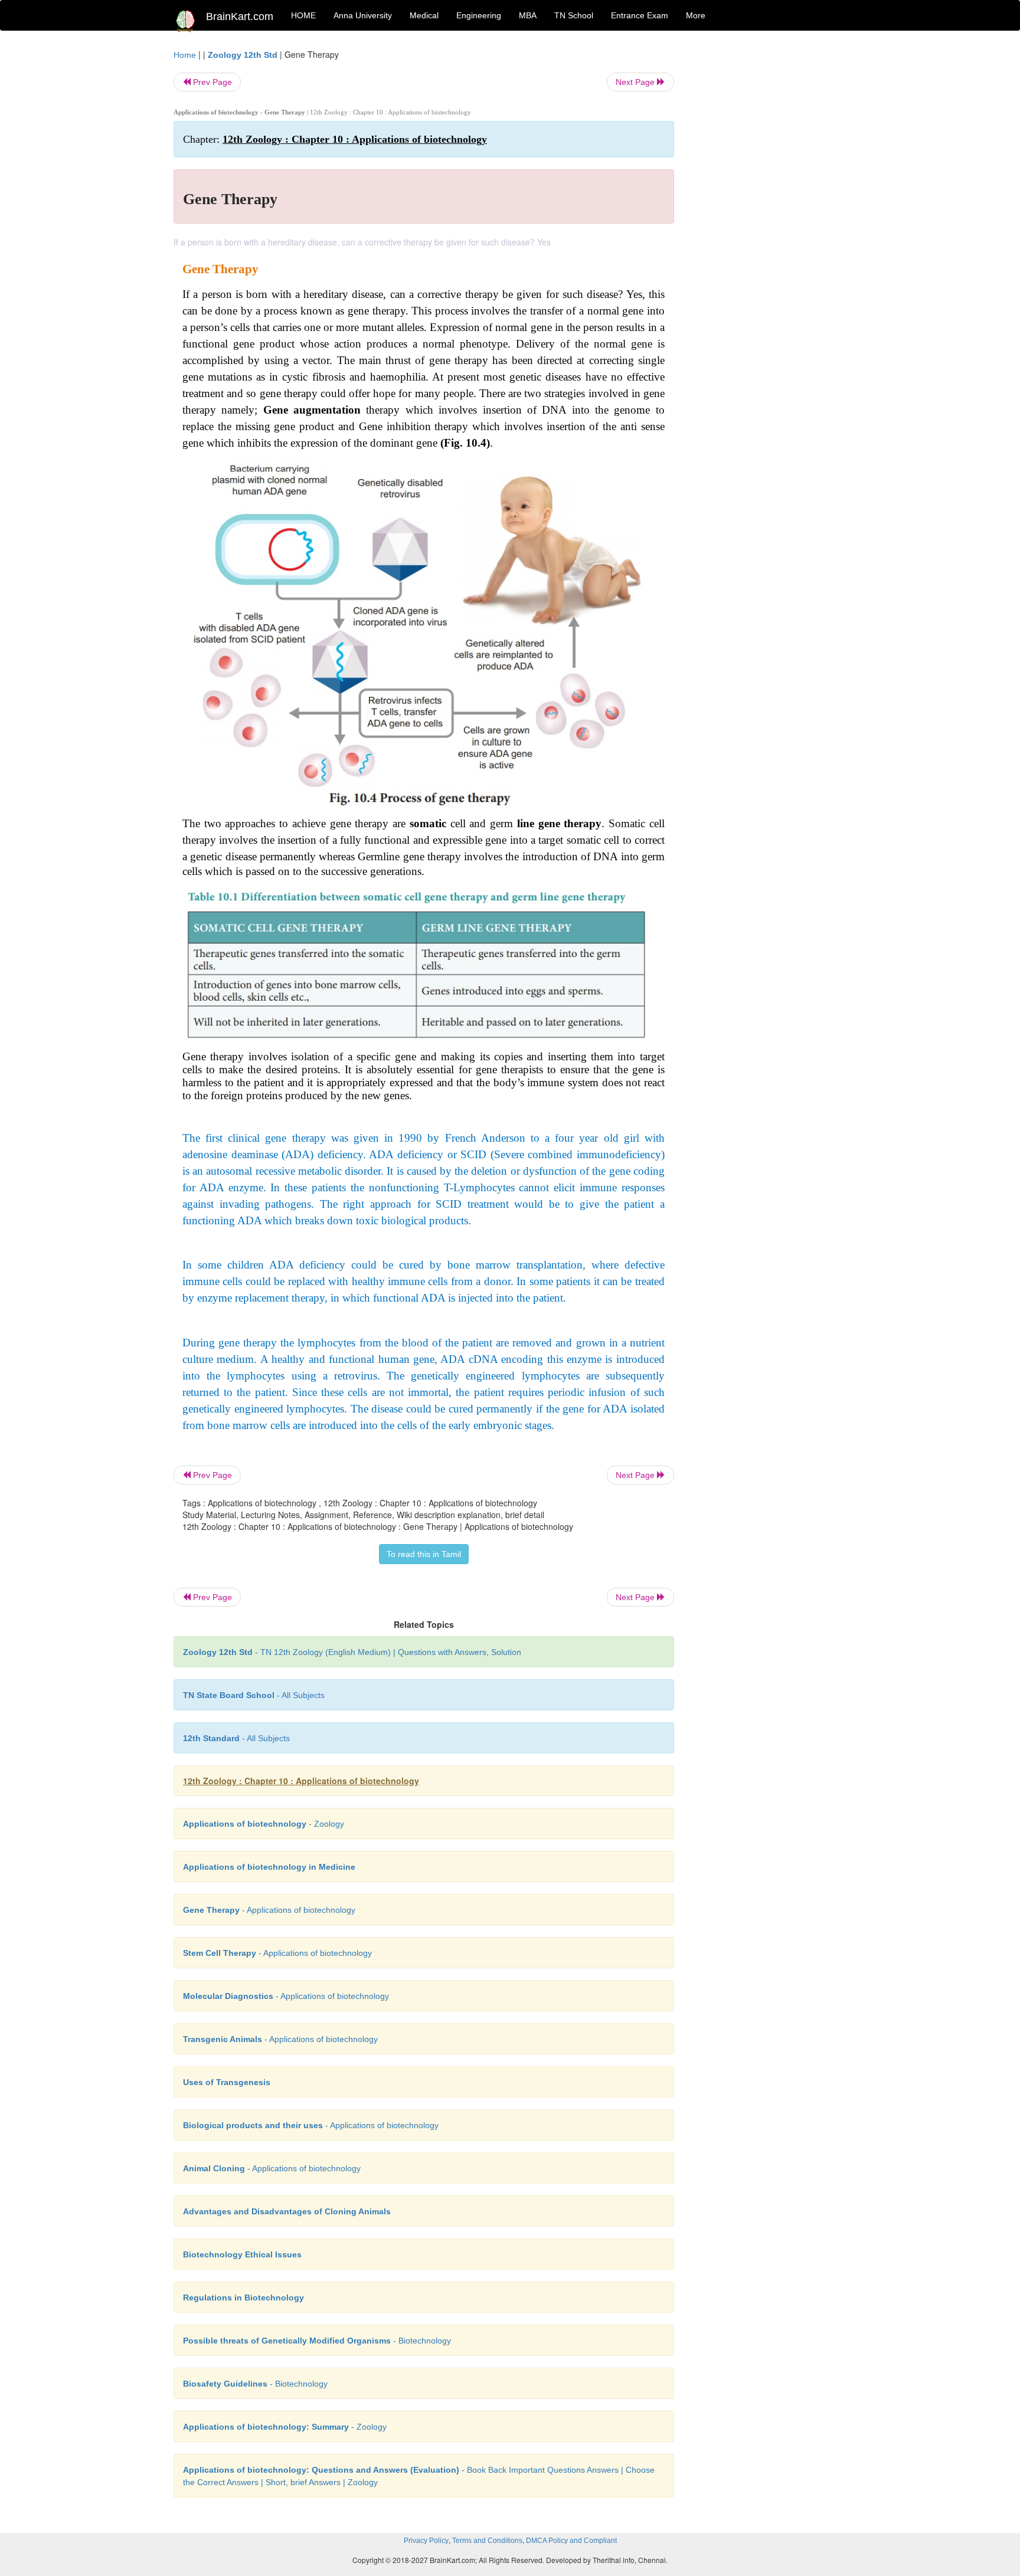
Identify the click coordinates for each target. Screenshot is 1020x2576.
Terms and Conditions (487, 2541)
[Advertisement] (769, 225)
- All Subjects (254, 1695)
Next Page (636, 82)
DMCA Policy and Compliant (571, 2541)
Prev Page (211, 82)
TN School (574, 15)
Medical (424, 15)
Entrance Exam (640, 15)
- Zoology (264, 1824)
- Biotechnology (317, 2341)
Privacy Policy (426, 2541)
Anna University (363, 15)
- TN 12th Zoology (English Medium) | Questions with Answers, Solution (352, 1652)
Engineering (479, 15)
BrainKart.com (240, 17)
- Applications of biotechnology (269, 1910)
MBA (528, 15)
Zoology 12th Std (243, 55)
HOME (303, 15)
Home (185, 55)
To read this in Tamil (424, 1554)
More (696, 15)
